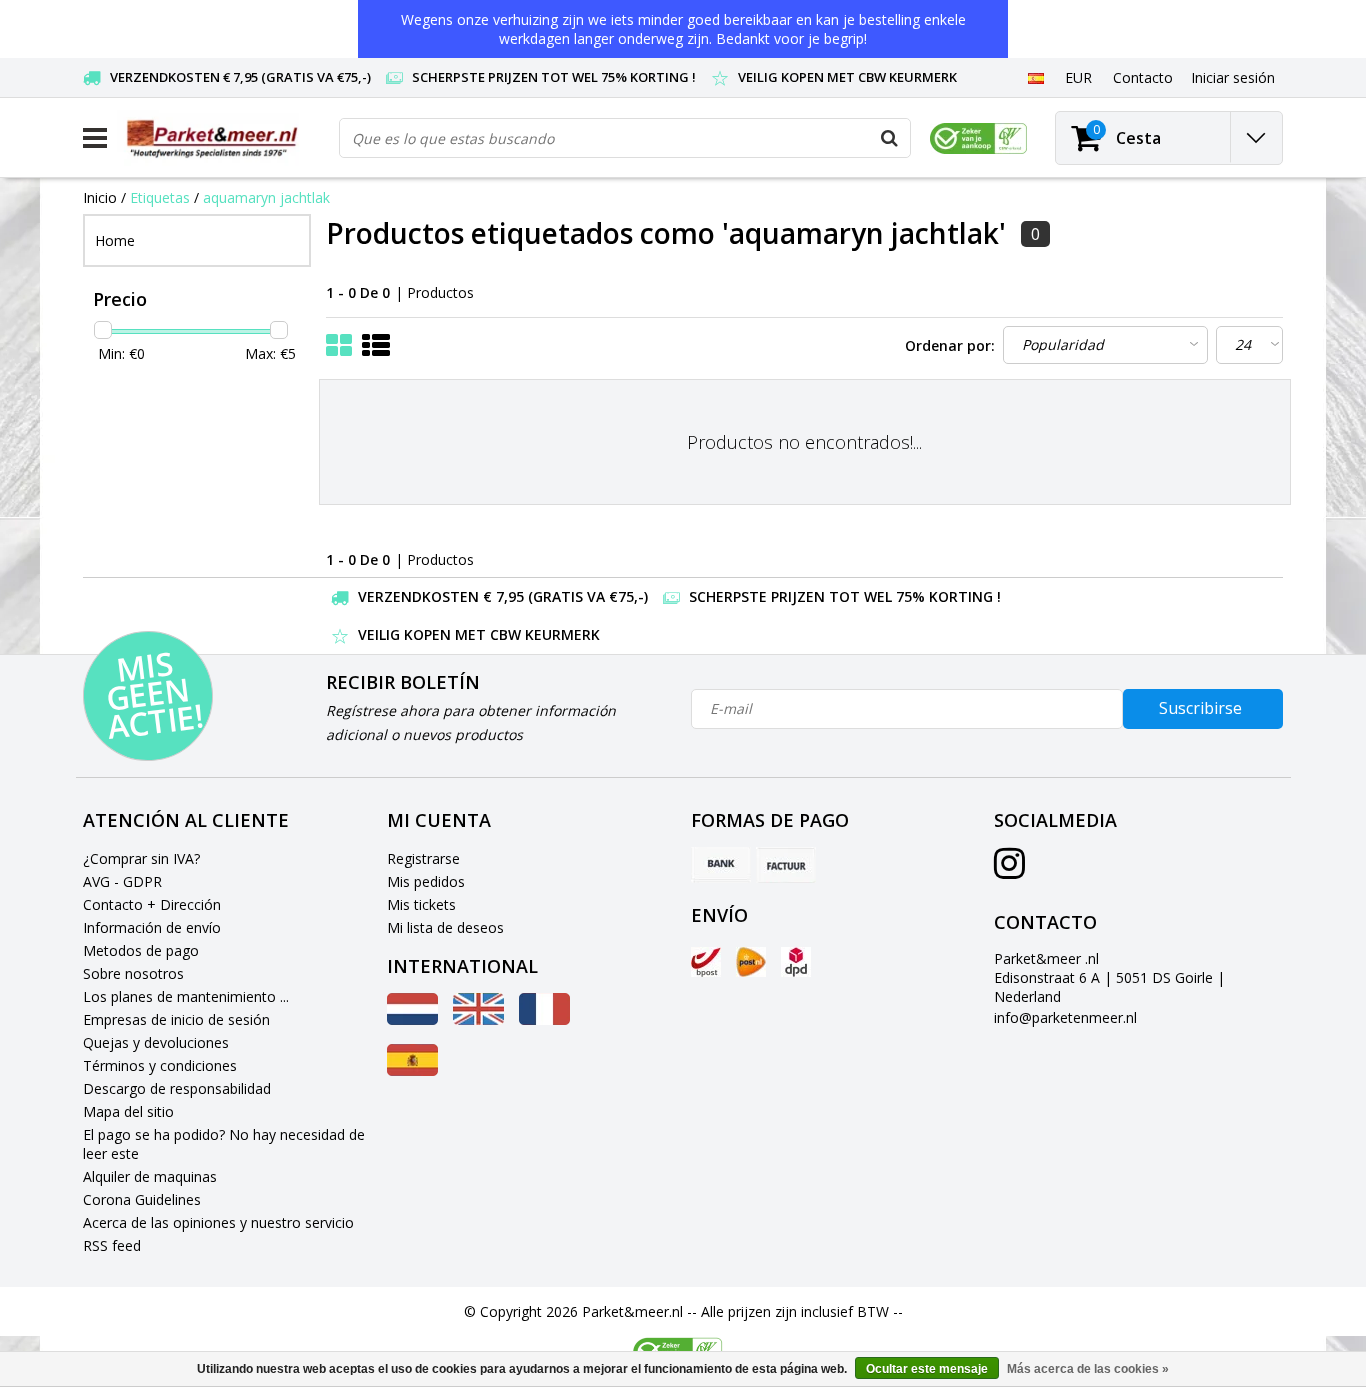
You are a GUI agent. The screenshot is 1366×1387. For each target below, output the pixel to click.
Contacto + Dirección (152, 904)
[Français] (544, 1019)
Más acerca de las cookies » (1088, 1369)
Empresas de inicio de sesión (176, 1019)
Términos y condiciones (160, 1065)
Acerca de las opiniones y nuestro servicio (218, 1222)
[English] (478, 1019)
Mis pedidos (426, 881)
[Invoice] (786, 865)
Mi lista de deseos (445, 927)
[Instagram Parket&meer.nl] (1009, 870)
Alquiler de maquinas (150, 1176)
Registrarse (423, 858)
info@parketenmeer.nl (1065, 1017)
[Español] (1035, 77)
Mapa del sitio (128, 1111)
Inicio (100, 197)
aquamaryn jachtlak (266, 197)
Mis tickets (421, 904)
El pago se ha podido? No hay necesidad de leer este (224, 1144)
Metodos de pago (141, 950)
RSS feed (112, 1245)
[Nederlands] (412, 1019)
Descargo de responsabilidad (177, 1088)
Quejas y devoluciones (156, 1042)
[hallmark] (978, 138)
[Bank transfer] (721, 865)
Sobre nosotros (133, 973)
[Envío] (706, 962)
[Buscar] (890, 138)
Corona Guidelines (142, 1199)
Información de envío (152, 927)
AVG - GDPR (122, 881)
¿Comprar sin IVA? (141, 858)
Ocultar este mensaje (927, 1369)
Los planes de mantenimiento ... (186, 996)
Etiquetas (160, 197)
